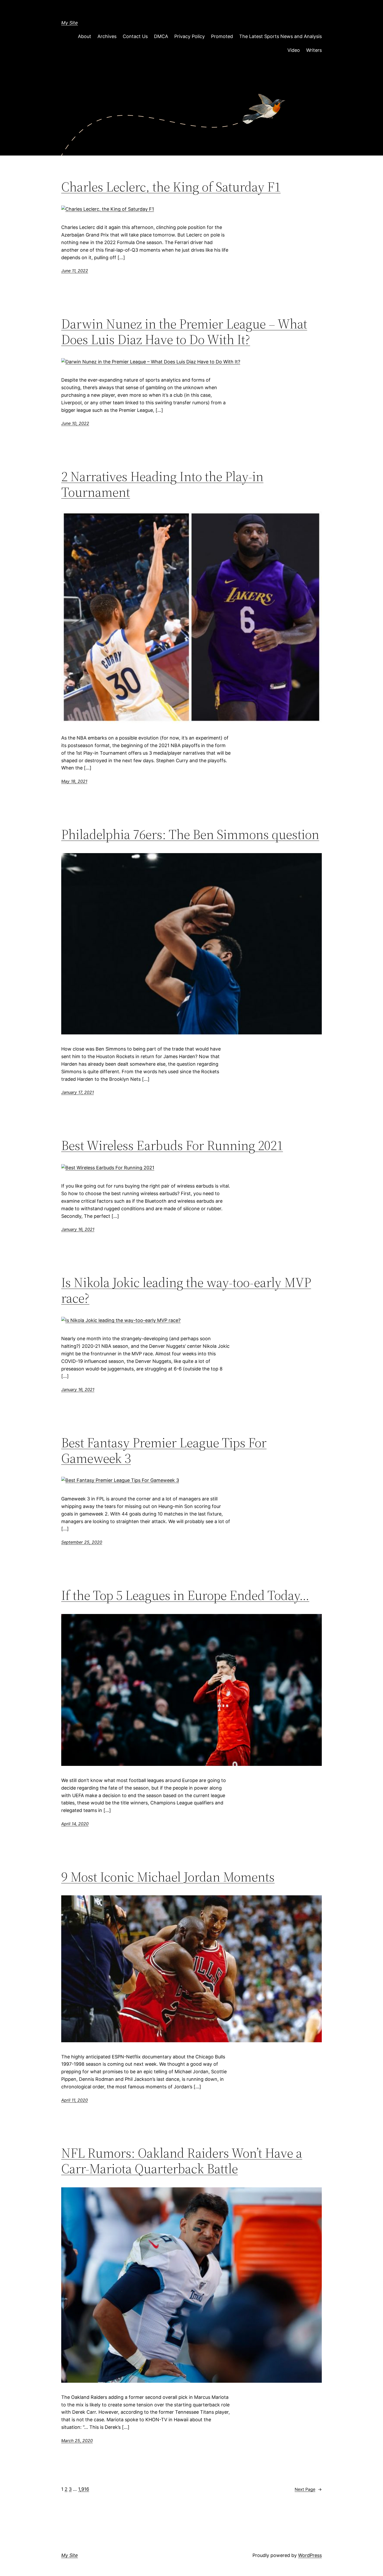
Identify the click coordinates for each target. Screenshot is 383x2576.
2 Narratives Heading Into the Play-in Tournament (162, 484)
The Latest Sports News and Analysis (280, 36)
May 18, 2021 (74, 781)
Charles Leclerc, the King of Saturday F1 (171, 187)
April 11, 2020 (75, 2100)
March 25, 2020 (77, 2441)
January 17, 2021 (78, 1092)
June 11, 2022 (75, 271)
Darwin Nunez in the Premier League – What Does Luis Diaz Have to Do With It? (184, 332)
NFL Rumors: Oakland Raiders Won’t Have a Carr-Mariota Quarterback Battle (182, 2161)
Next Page (308, 2489)
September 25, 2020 (82, 1542)
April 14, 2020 (75, 1824)
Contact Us (135, 36)
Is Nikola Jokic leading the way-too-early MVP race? (186, 1290)
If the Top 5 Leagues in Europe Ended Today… (185, 1595)
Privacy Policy (190, 36)
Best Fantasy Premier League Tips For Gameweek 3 (164, 1450)
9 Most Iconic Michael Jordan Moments (168, 1877)
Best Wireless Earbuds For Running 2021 (172, 1145)
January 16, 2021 (78, 1229)
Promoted (222, 36)
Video (294, 50)
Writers (314, 50)
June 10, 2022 (75, 423)
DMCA (161, 36)
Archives (107, 36)
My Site (70, 23)
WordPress (310, 2555)
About (85, 36)
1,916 (84, 2489)
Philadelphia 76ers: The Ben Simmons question (190, 834)
